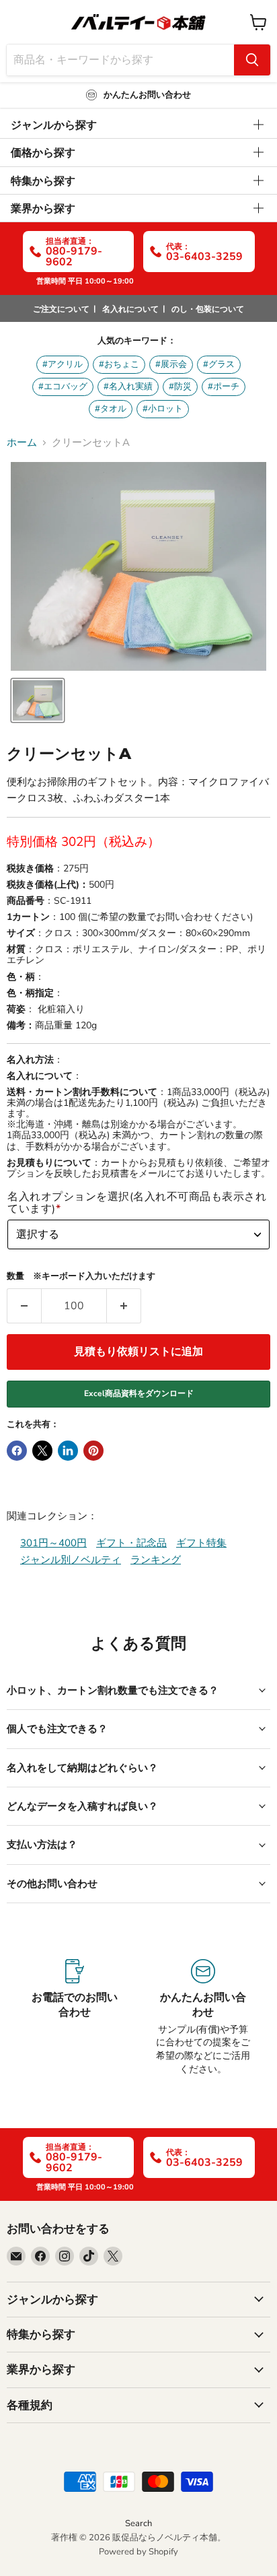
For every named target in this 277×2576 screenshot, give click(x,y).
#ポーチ (224, 387)
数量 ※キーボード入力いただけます (81, 1277)
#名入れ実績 (128, 387)
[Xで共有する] (42, 1451)
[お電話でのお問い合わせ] (74, 2017)
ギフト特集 (201, 1543)
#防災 (180, 387)
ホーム (22, 443)
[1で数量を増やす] (124, 1306)
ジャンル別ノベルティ (71, 1560)
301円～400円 (53, 1543)
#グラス (219, 364)
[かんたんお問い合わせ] (203, 2017)
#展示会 (171, 364)
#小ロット (163, 409)
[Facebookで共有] (17, 1451)
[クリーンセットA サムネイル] (38, 700)
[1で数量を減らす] (24, 1306)
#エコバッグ (63, 387)
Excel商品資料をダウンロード (139, 1393)
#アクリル (63, 364)
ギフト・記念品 (131, 1543)
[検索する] (252, 60)
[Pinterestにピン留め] (93, 1451)
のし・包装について (208, 309)
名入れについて (130, 309)
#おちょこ (119, 364)
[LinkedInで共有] (68, 1451)
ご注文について (61, 309)
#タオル (111, 409)
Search (138, 2523)
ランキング (156, 1560)
